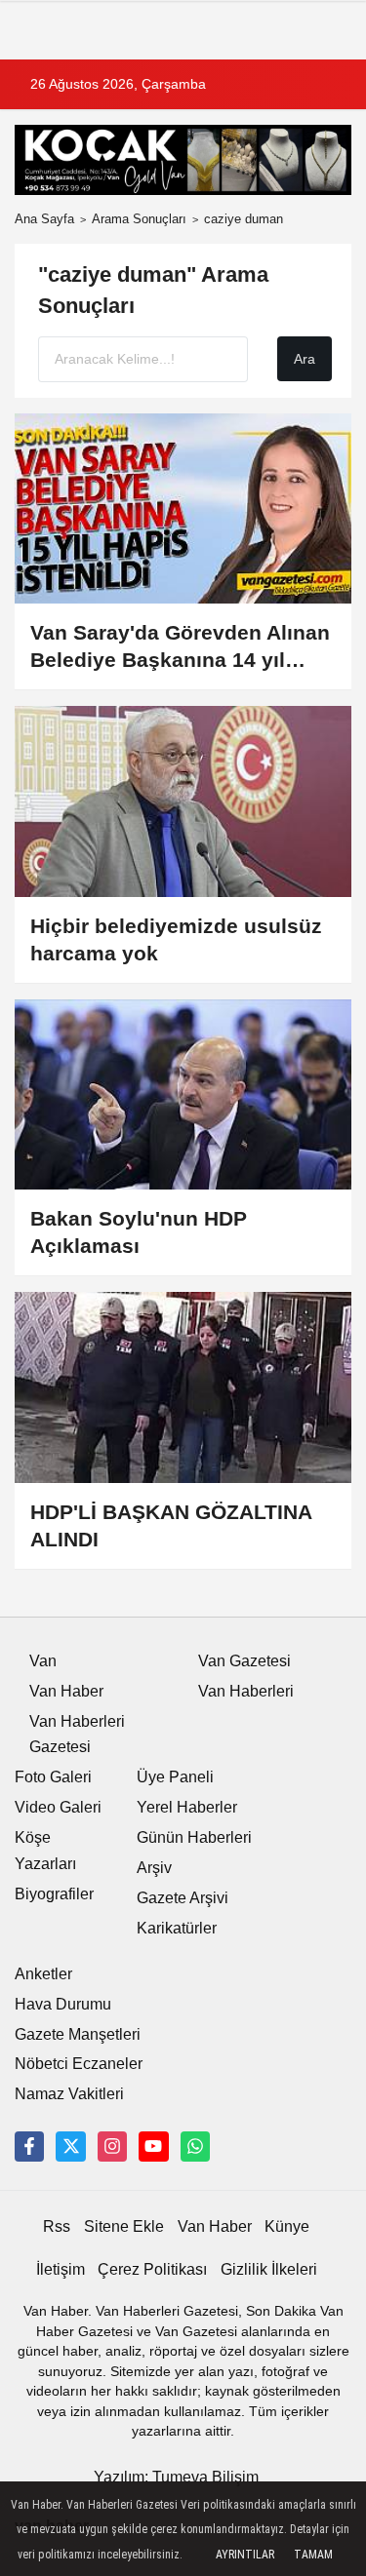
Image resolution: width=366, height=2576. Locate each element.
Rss (57, 2226)
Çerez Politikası (152, 2269)
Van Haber (66, 1691)
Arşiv (154, 1868)
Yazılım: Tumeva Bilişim (176, 2477)
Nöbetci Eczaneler (79, 2064)
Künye (287, 2226)
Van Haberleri (246, 1691)
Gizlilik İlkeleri (269, 2269)
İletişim (61, 2269)
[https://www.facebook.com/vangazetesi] (29, 2146)
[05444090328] (195, 2146)
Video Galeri (58, 1807)
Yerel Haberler (187, 1807)
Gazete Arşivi (183, 1898)
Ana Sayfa (44, 219)
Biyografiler (54, 1894)
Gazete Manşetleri (78, 2034)
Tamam (313, 2555)
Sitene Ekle (124, 2226)
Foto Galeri (53, 1777)
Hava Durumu (63, 2004)
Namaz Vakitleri (69, 2094)
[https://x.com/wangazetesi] (70, 2146)
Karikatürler (177, 1928)
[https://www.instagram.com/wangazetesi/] (112, 2146)
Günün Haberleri (194, 1837)
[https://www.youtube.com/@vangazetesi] (153, 2146)
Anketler (43, 1974)
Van (43, 1661)
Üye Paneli (175, 1777)
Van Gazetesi (244, 1661)
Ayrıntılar (245, 2555)
